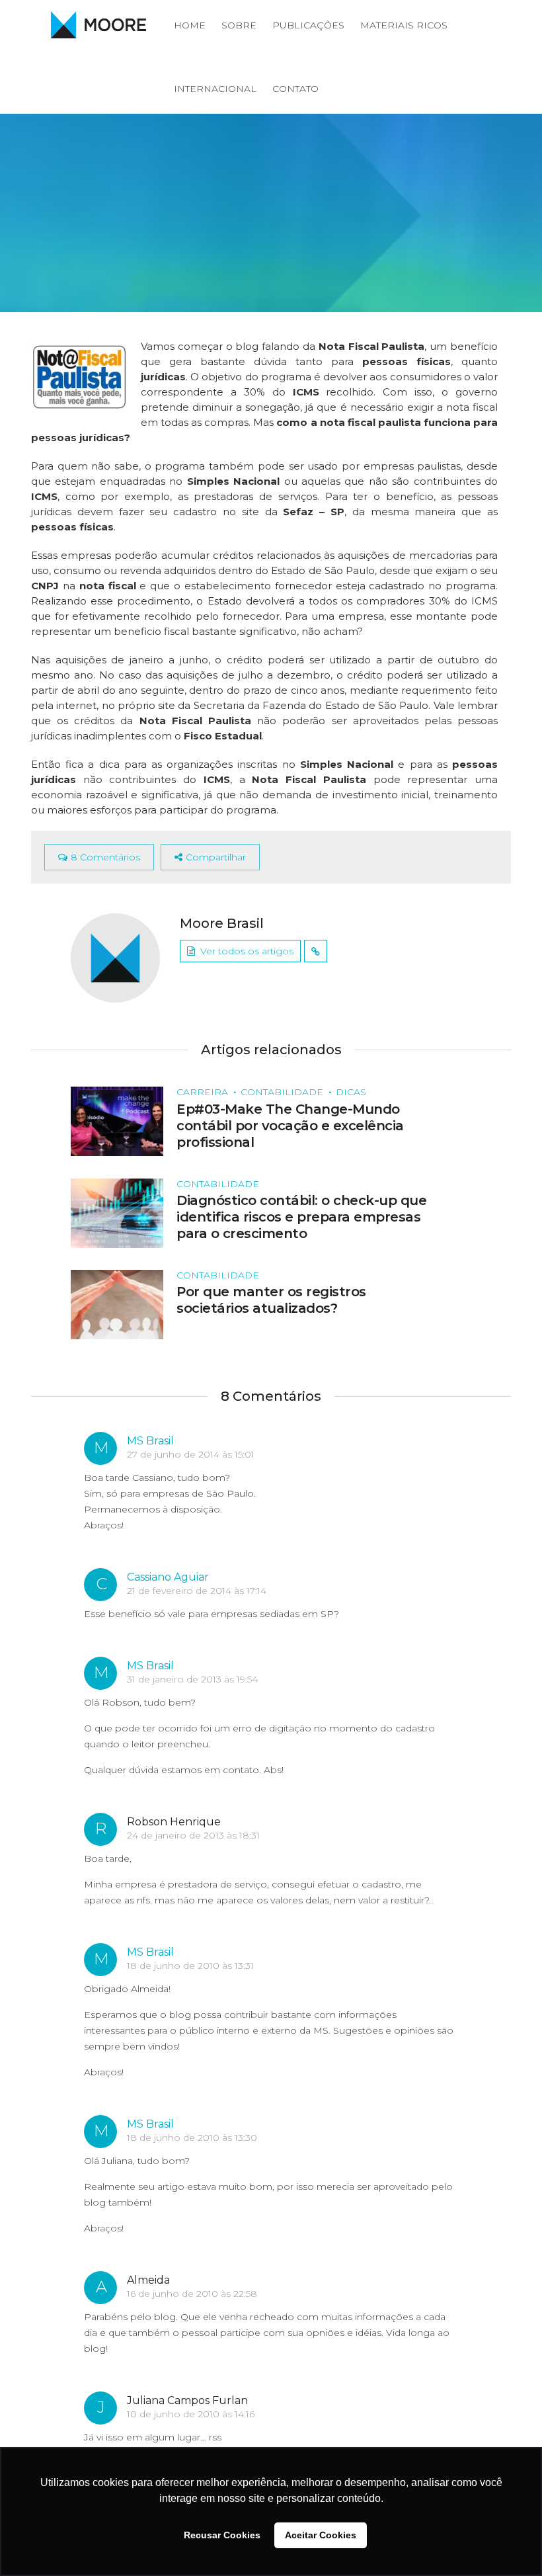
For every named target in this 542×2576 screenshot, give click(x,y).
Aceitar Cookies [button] (321, 2535)
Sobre (239, 25)
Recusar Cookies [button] (222, 2535)
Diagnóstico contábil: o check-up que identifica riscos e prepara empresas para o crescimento (301, 1217)
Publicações (308, 25)
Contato (295, 89)
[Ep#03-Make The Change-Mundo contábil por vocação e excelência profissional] (117, 1121)
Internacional (215, 89)
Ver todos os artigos (247, 951)
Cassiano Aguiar (168, 1577)
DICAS (351, 1092)
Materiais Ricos (404, 25)
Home (190, 25)
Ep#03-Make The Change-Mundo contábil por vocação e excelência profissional (290, 1126)
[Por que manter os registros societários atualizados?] (117, 1304)
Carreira (202, 1092)
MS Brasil (150, 1441)
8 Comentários (105, 857)
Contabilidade (282, 1092)
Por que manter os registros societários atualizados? (271, 1300)
